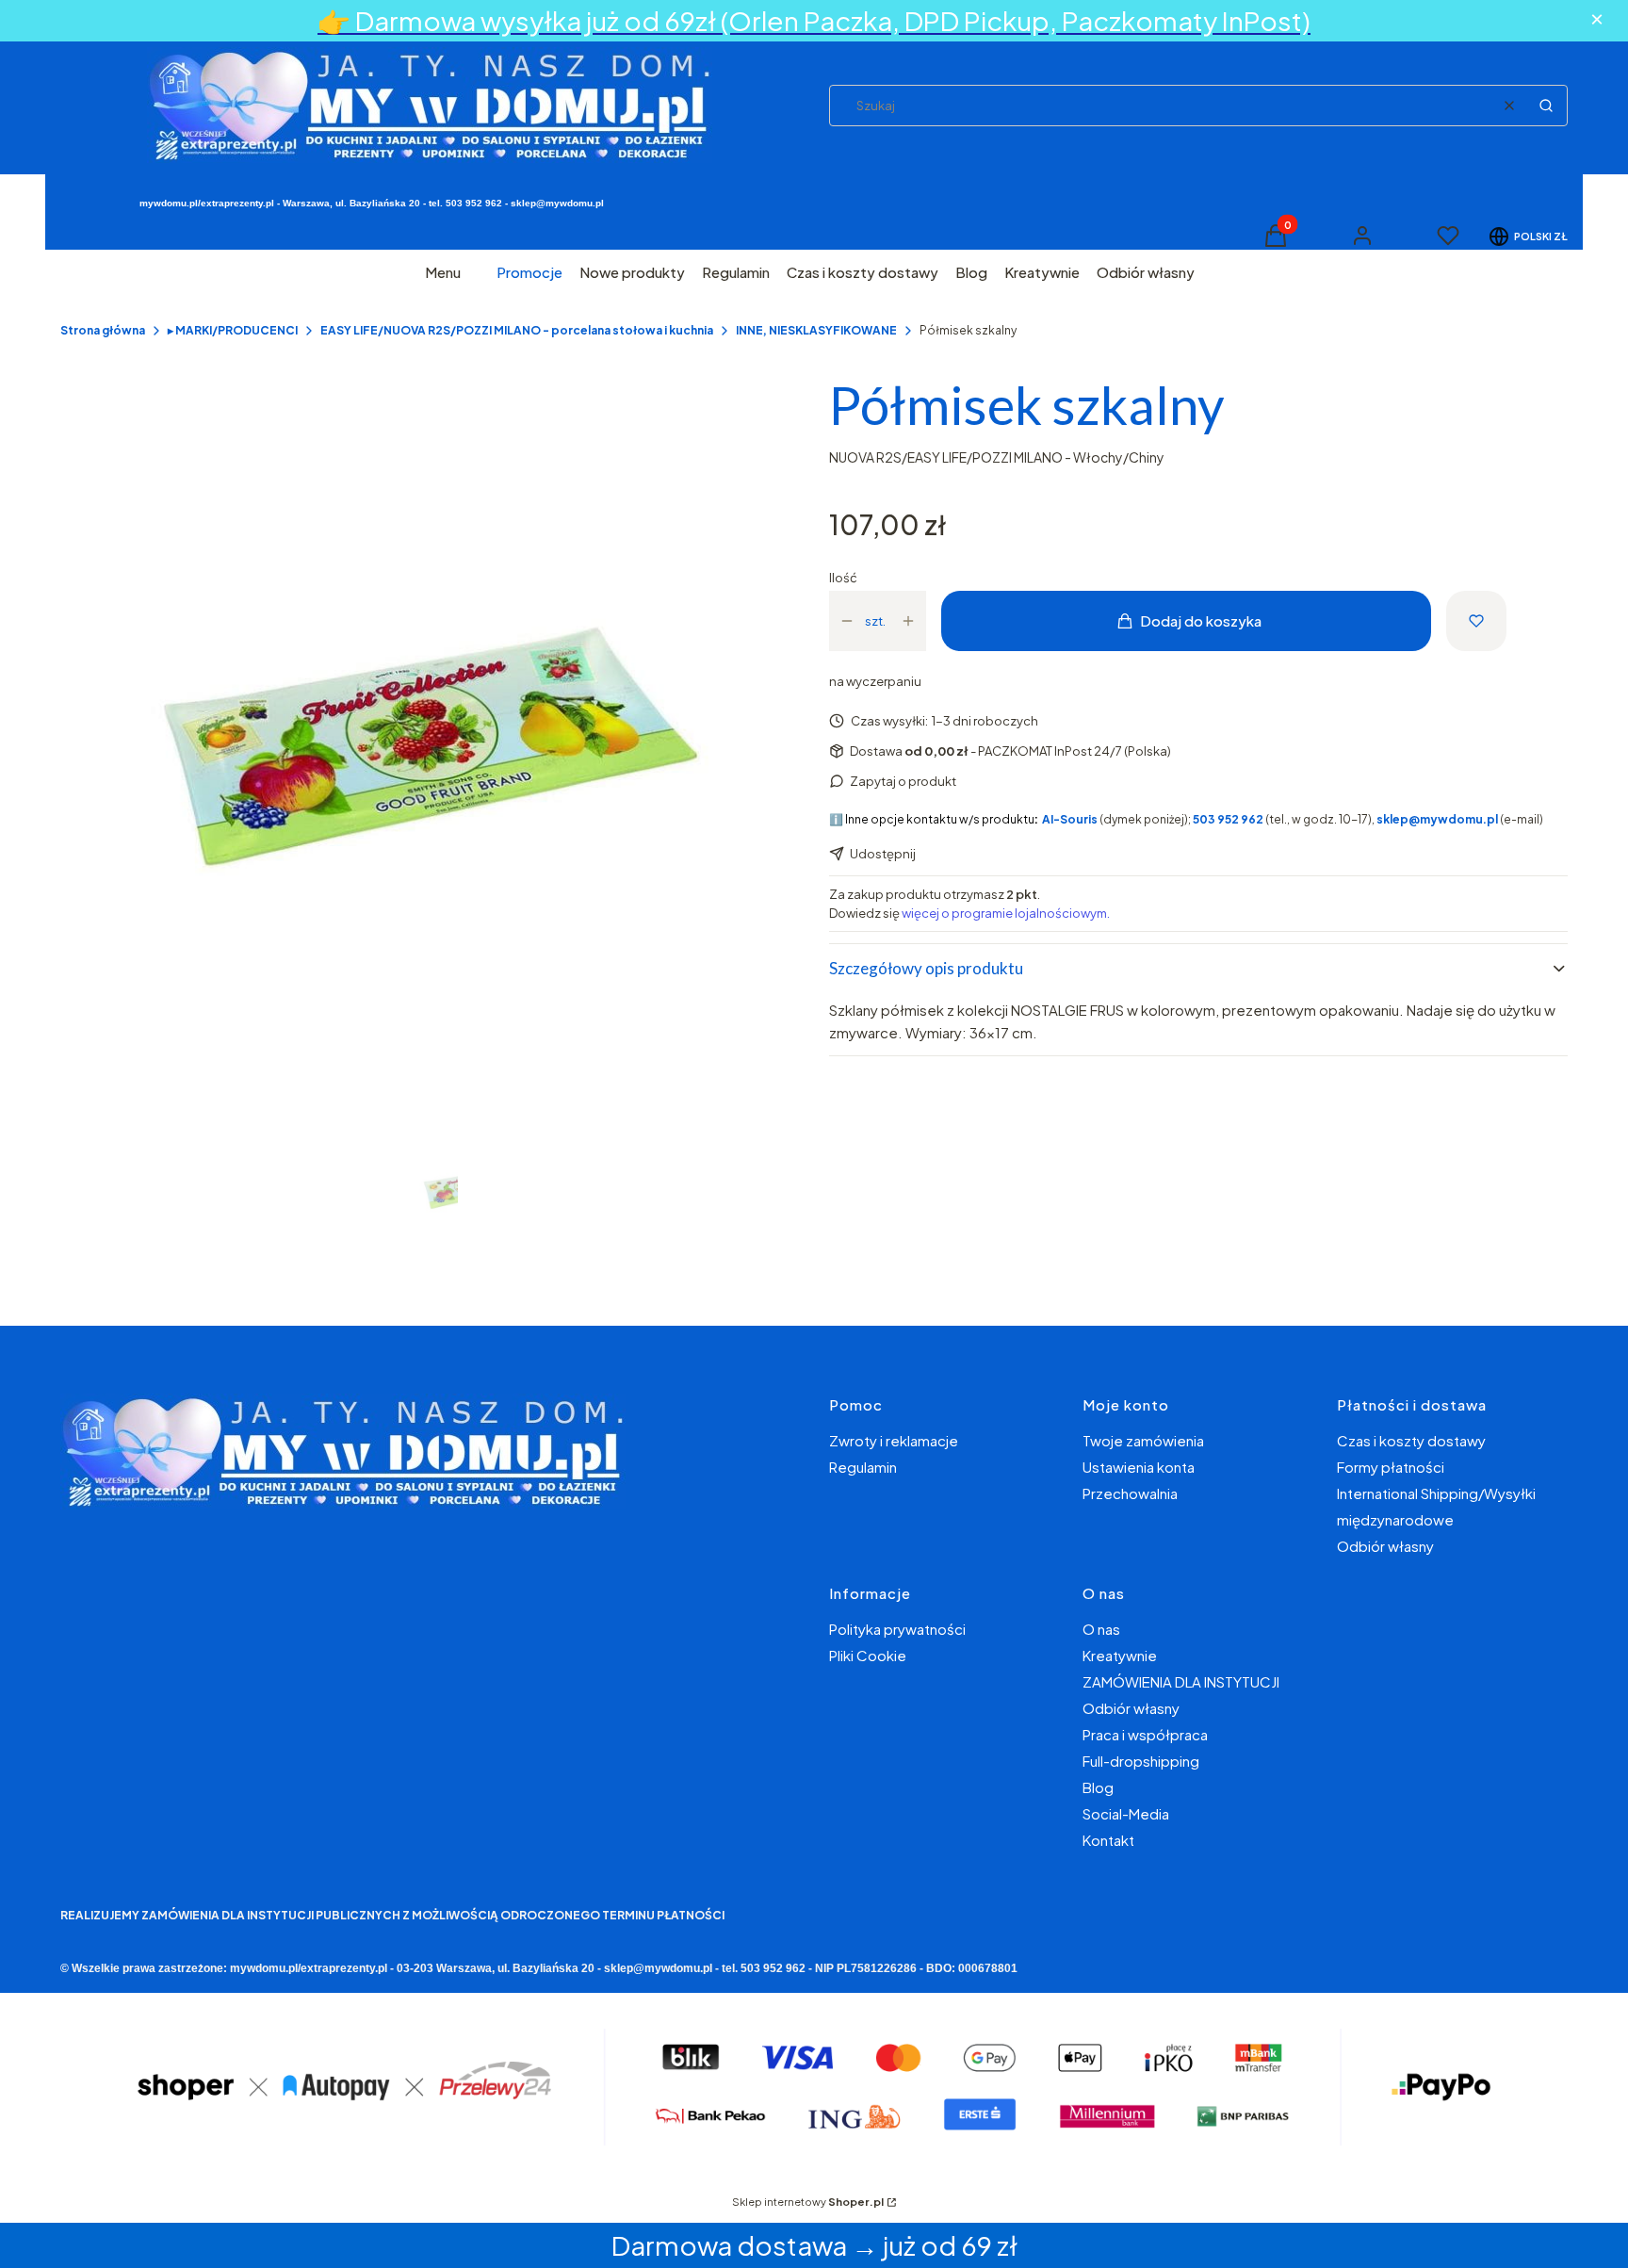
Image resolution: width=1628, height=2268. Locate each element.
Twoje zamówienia (1143, 1440)
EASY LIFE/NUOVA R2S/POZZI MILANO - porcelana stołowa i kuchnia (517, 330)
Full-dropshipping (1141, 1761)
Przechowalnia (1130, 1493)
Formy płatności (1391, 1467)
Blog (1098, 1787)
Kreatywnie (1120, 1655)
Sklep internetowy (808, 2202)
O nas (1101, 1629)
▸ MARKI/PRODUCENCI (233, 330)
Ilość (843, 578)
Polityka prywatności (897, 1629)
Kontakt (1108, 1840)
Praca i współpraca (1145, 1734)
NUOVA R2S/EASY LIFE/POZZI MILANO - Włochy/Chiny (997, 457)
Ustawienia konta (1139, 1467)
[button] (1546, 106)
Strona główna (103, 330)
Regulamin (863, 1467)
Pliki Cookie (868, 1655)
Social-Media (1126, 1813)
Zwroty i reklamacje (894, 1440)
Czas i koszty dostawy (1411, 1440)
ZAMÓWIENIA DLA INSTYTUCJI (1181, 1681)
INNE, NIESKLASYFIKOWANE (816, 330)
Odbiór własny (1385, 1546)
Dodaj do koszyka (1201, 620)
